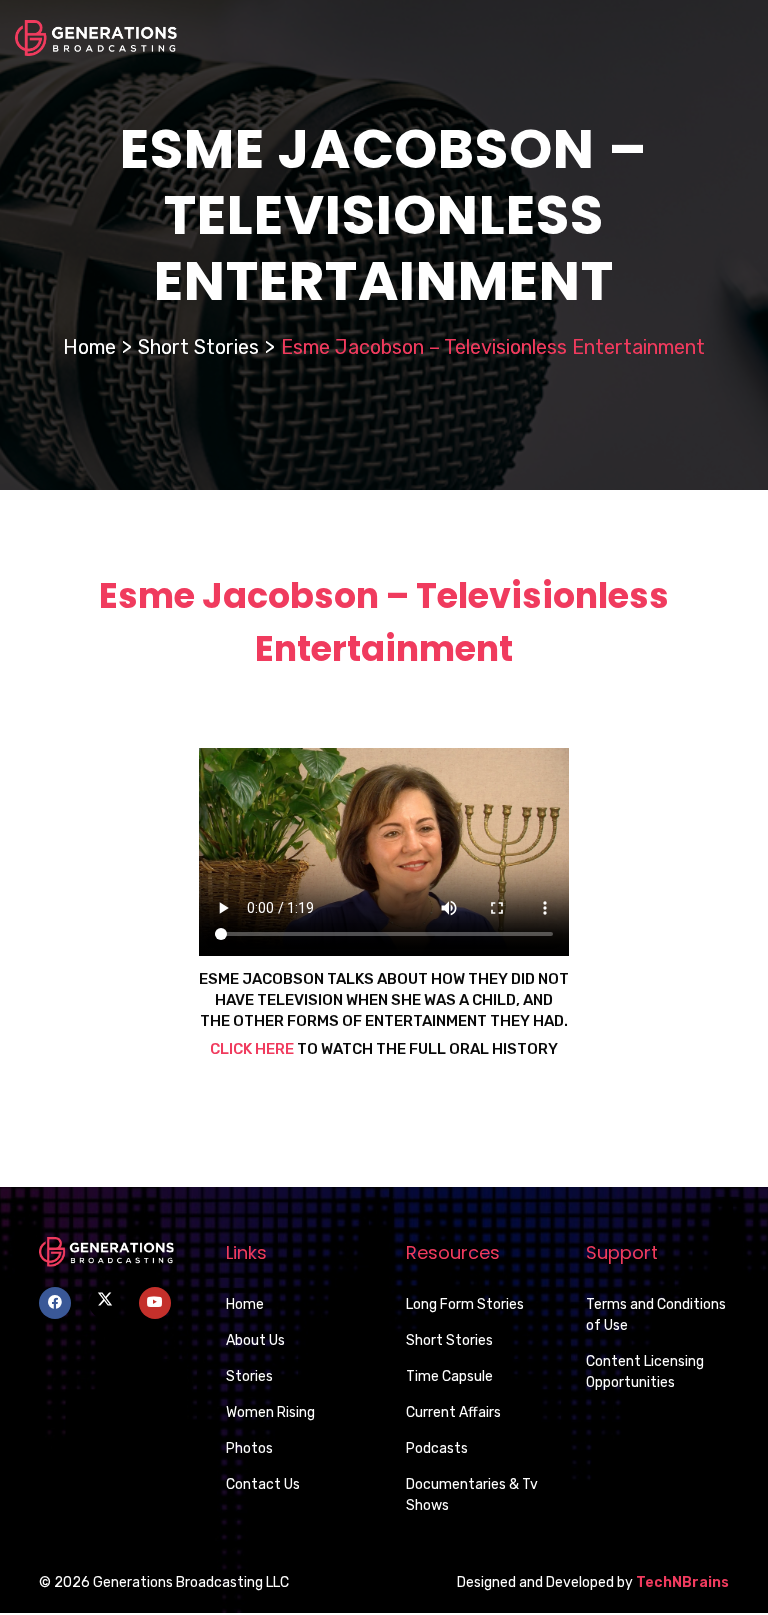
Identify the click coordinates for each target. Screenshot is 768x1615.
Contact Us (263, 1484)
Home (89, 347)
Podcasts (437, 1448)
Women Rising (270, 1412)
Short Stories (198, 347)
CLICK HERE (253, 1049)
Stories (249, 1376)
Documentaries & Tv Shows (472, 1495)
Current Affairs (453, 1412)
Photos (249, 1448)
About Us (255, 1340)
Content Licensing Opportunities (645, 1372)
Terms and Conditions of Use (656, 1315)
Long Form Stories (465, 1304)
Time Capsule (449, 1376)
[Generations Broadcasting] (96, 36)
